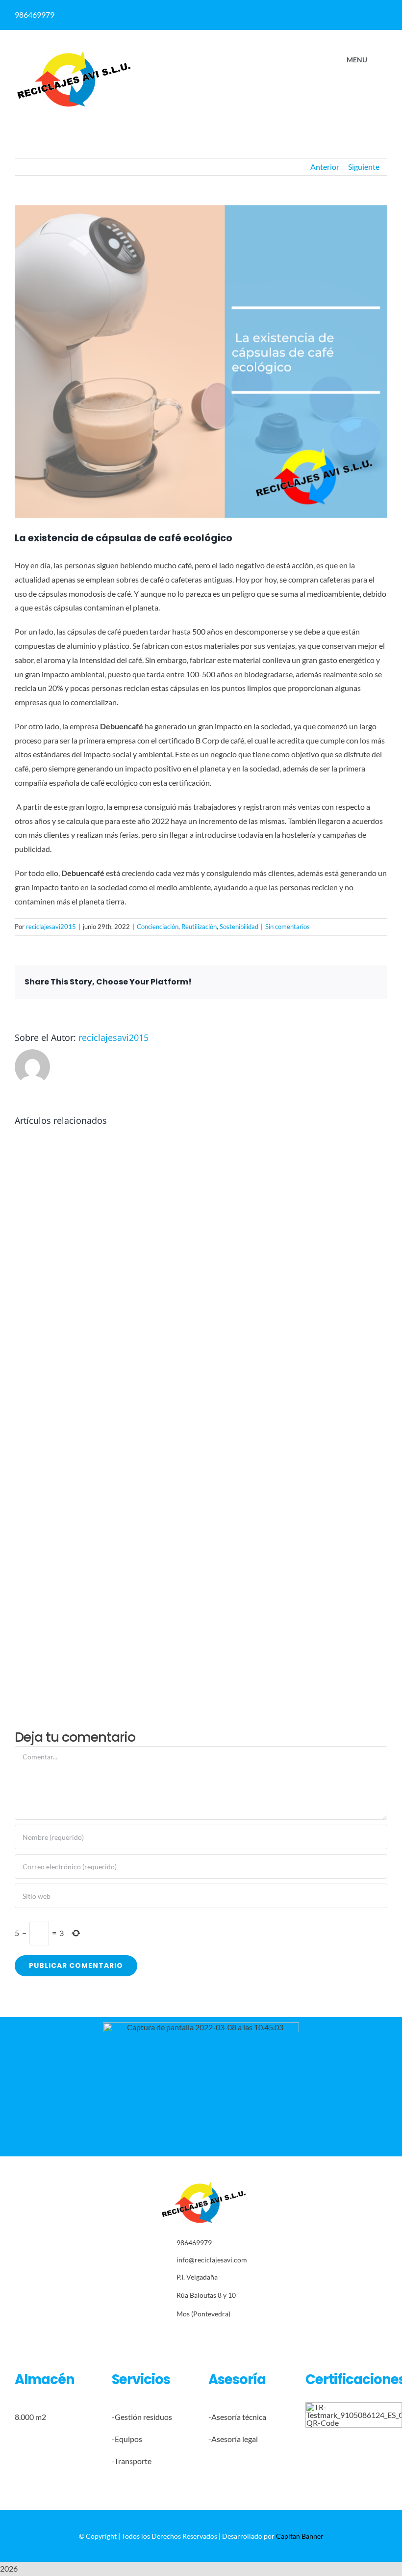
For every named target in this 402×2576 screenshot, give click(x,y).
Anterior (325, 167)
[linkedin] (308, 11)
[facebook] (289, 11)
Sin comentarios (288, 927)
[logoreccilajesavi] (74, 53)
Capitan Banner (300, 2536)
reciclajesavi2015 (51, 927)
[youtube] (234, 2336)
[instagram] (204, 2336)
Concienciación (158, 927)
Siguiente (364, 167)
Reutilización (199, 927)
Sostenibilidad (239, 927)
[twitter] (188, 2336)
